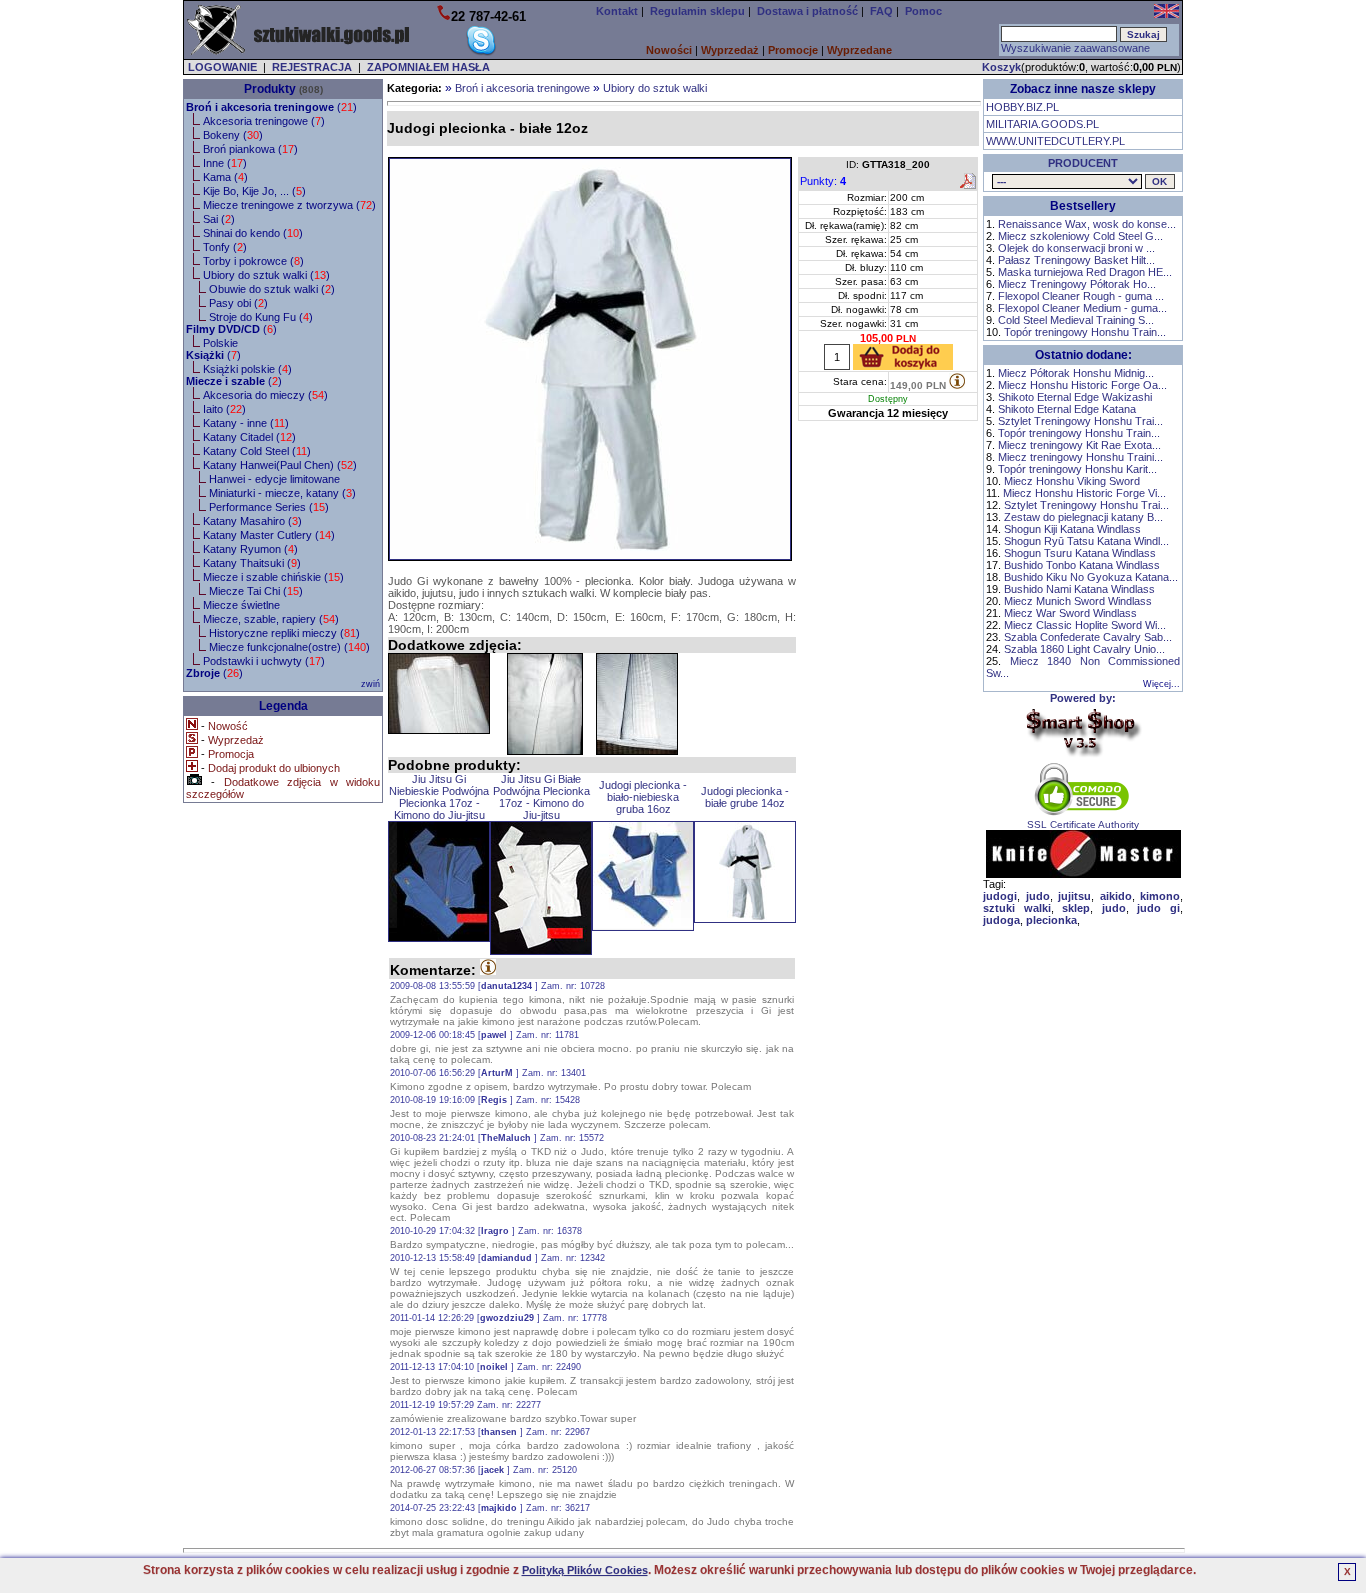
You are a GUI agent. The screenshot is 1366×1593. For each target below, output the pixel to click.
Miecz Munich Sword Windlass (1078, 601)
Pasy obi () (238, 303)
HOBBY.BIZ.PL (1022, 107)
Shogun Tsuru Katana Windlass (1080, 553)
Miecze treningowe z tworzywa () (289, 205)
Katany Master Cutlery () (269, 535)
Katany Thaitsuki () (252, 563)
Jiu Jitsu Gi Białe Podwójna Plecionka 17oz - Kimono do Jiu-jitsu (541, 797)
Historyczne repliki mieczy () (284, 633)
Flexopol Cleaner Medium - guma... (1082, 308)
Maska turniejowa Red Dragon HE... (1085, 272)
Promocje (793, 50)
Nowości (669, 50)
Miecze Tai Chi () (256, 591)
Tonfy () (225, 247)
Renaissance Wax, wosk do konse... (1087, 224)
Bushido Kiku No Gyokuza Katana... (1091, 577)
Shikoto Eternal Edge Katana (1067, 409)
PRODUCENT (1083, 163)
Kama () (225, 177)
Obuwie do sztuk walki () (272, 289)
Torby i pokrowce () (253, 261)
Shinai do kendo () (253, 233)
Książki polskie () (247, 369)
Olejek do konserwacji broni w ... (1076, 248)
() (271, 107)
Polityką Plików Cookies (585, 1570)
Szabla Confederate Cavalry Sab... (1088, 637)
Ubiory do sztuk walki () (266, 275)
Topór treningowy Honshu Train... (1085, 332)
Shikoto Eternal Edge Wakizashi (1075, 397)
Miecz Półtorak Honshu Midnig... (1076, 373)
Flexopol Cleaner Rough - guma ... (1081, 296)
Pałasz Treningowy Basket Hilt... (1076, 260)
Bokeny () (233, 135)
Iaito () (224, 409)
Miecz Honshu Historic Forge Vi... (1084, 493)
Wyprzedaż (730, 50)
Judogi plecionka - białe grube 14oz (745, 797)
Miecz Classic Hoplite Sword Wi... (1085, 625)
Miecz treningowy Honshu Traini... (1080, 457)
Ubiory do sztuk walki (655, 88)
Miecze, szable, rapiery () (271, 619)
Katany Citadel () (249, 437)
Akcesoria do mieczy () (265, 395)
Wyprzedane (859, 50)
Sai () (219, 219)
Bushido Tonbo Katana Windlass (1082, 565)
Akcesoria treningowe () (264, 121)
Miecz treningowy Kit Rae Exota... (1079, 445)
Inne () (225, 163)
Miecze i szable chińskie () (273, 577)
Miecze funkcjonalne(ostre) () (289, 647)
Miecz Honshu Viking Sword (1072, 481)
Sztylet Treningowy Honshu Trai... (1080, 421)
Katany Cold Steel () (257, 451)
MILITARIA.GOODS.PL (1042, 124)
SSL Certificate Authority (1083, 824)
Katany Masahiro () (252, 521)
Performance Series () (269, 507)
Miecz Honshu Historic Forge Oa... (1082, 385)
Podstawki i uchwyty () (264, 661)
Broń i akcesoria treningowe (522, 88)
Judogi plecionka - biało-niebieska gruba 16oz (643, 797)
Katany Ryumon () (250, 549)
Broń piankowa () (250, 149)
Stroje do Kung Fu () (261, 317)
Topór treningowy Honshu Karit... (1077, 469)
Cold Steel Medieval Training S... (1076, 320)
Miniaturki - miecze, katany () (282, 493)
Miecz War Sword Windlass (1070, 613)
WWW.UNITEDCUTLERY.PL (1055, 141)
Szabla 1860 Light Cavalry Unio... (1084, 649)
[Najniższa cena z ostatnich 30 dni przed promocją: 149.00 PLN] (957, 381)
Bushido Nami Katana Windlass (1079, 589)
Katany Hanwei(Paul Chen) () (280, 465)
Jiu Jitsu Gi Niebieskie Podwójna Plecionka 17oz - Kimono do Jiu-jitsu (439, 797)
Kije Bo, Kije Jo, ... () (254, 191)
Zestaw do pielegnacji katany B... (1083, 517)
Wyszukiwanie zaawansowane (1075, 48)
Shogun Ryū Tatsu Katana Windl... (1086, 541)
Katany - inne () (246, 423)
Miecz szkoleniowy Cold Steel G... (1080, 236)
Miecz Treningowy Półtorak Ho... (1077, 284)
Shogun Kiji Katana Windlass (1072, 529)
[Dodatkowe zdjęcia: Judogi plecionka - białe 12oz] (439, 693)
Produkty (270, 89)
